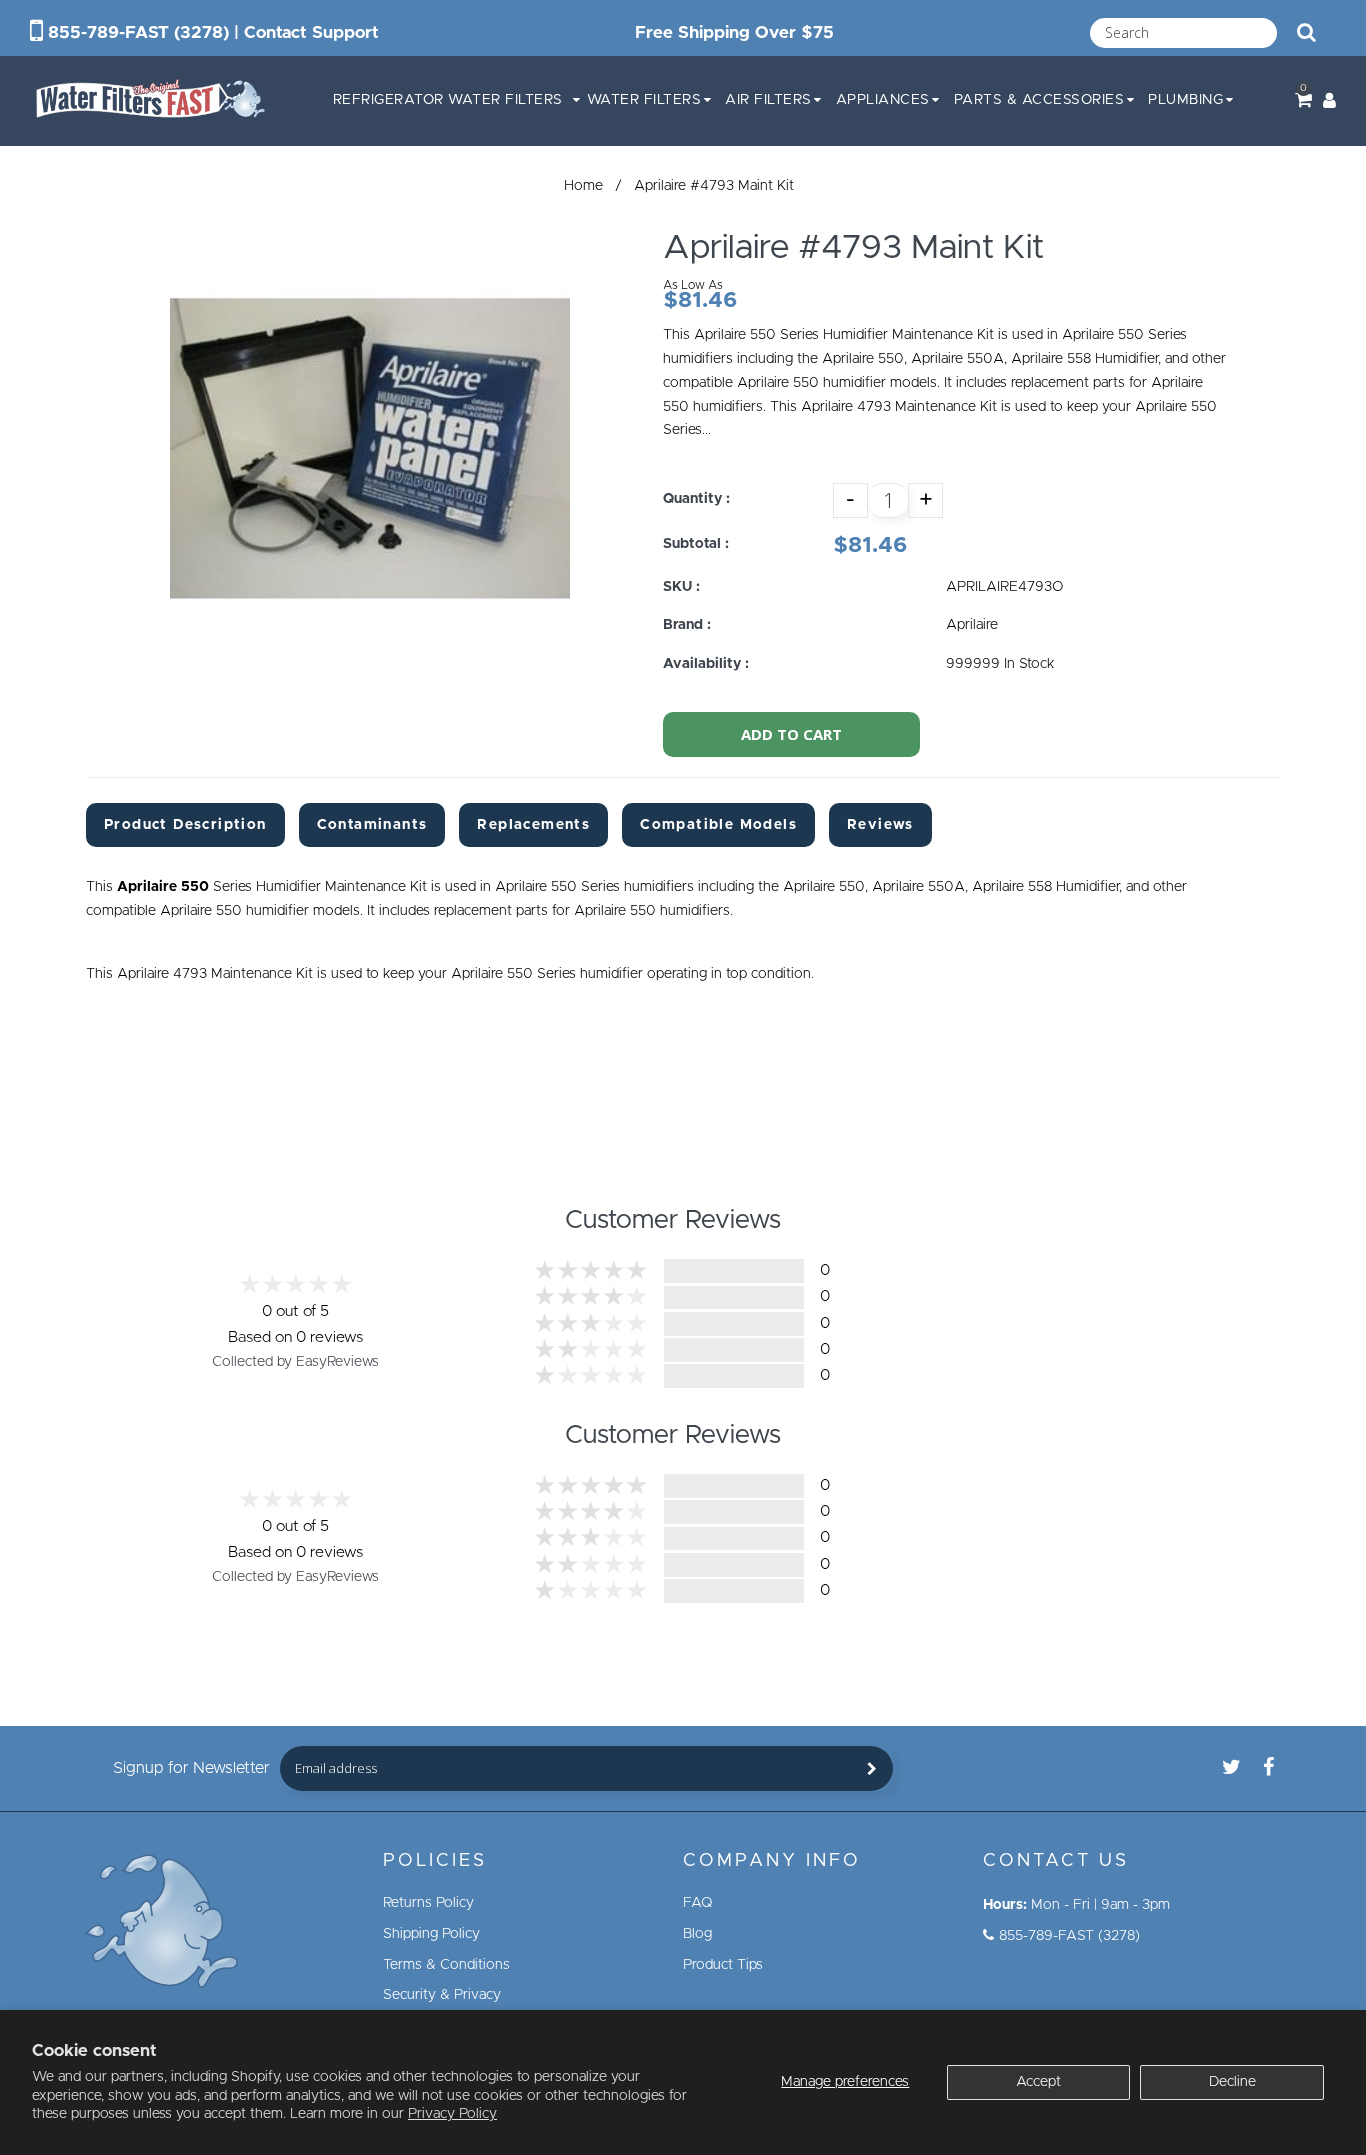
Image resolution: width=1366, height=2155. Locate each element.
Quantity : (696, 499)
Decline (1232, 2082)
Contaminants (372, 825)
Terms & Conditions (446, 1965)
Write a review (1059, 1313)
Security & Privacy (442, 1995)
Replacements (533, 825)
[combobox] (1183, 33)
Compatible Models (718, 825)
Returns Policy (428, 1903)
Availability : (706, 664)
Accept (1038, 2082)
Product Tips (723, 1965)
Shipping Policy (431, 1934)
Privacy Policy (452, 2114)
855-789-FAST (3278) (138, 32)
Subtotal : (696, 544)
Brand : (687, 625)
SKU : (681, 587)
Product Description (185, 825)
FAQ (698, 1903)
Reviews (880, 825)
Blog (697, 1934)
